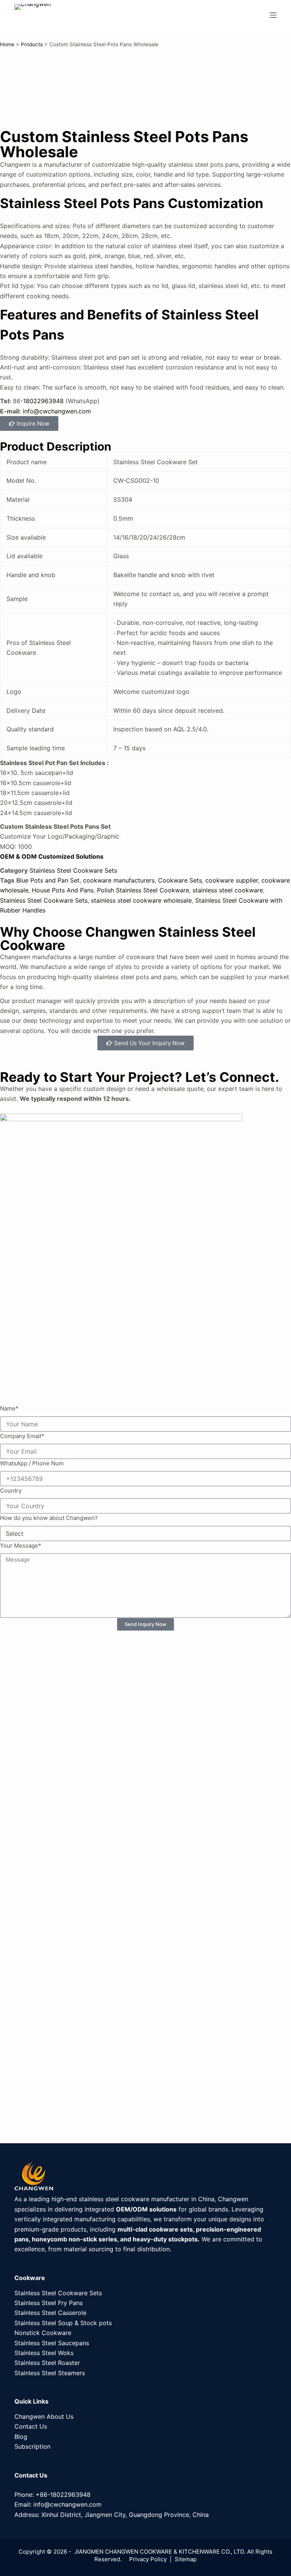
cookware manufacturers (119, 880)
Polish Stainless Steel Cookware (143, 890)
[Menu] (273, 15)
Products (32, 44)
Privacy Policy (148, 2559)
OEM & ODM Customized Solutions (52, 856)
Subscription (32, 2446)
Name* (9, 1408)
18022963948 (43, 401)
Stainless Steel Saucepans (52, 2343)
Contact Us (31, 2426)
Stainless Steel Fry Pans (48, 2303)
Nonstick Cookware (43, 2333)
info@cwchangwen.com (57, 411)
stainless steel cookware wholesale (141, 900)
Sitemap (186, 2559)
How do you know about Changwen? (49, 1518)
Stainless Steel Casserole (50, 2313)
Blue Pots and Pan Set (48, 880)
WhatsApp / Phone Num (32, 1463)
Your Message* (21, 1545)
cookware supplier (232, 880)
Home (7, 44)
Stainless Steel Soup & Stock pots (63, 2323)
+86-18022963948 (63, 2495)
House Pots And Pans (63, 890)
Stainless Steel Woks (44, 2353)
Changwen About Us (44, 2416)
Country (11, 1491)
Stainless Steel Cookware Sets (73, 870)
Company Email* (22, 1436)
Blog (21, 2437)
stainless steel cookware (228, 890)
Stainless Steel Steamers (50, 2373)
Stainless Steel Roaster (47, 2363)
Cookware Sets (180, 880)
